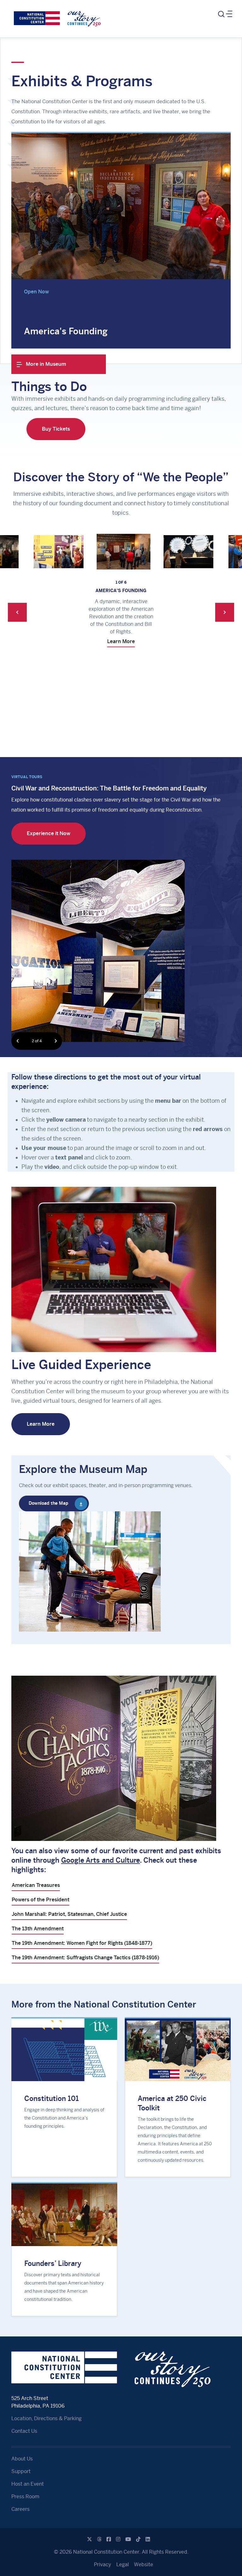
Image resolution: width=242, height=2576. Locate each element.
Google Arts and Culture (101, 1860)
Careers (20, 2509)
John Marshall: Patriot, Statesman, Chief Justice (69, 1914)
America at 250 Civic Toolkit (172, 2103)
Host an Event (28, 2484)
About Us (22, 2459)
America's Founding (66, 331)
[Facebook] (109, 2539)
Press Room (25, 2497)
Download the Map (49, 1503)
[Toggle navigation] (225, 14)
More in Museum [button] (45, 364)
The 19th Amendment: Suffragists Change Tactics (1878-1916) (85, 1958)
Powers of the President (40, 1900)
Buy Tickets (56, 429)
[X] (89, 2539)
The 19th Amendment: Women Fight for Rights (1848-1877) (82, 1943)
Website (144, 2565)
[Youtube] (128, 2539)
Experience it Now (49, 833)
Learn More (56, 687)
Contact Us (24, 2431)
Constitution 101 (52, 2098)
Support (21, 2471)
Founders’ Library (53, 2263)
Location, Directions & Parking (46, 2418)
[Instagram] (118, 2539)
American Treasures (36, 1885)
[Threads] (99, 2539)
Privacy (103, 2565)
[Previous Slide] (17, 606)
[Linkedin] (148, 2539)
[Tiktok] (138, 2539)
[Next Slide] (225, 606)
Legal (123, 2565)
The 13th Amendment (38, 1929)
